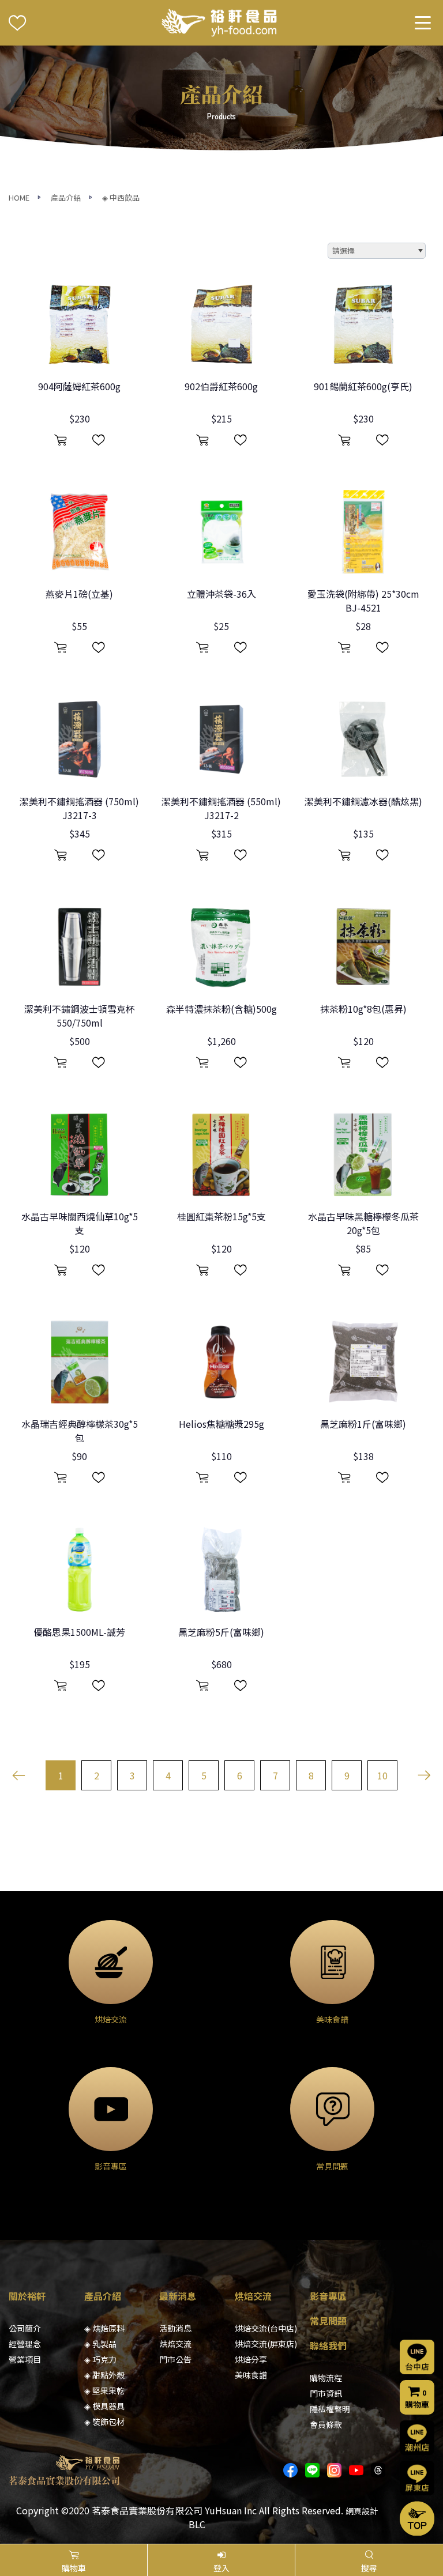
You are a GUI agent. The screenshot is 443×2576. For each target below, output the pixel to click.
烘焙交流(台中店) (266, 2328)
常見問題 (328, 2321)
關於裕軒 (27, 2296)
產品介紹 (66, 197)
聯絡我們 (328, 2345)
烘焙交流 (175, 2344)
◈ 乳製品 (100, 2344)
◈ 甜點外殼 (104, 2375)
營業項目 (25, 2359)
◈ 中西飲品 (121, 197)
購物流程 (326, 2378)
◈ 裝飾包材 (104, 2422)
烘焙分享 (251, 2359)
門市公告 (175, 2359)
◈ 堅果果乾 (104, 2390)
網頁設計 (362, 2511)
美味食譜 (251, 2375)
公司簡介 (25, 2328)
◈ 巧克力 (100, 2359)
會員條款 (326, 2424)
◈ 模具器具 (104, 2406)
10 (382, 1775)
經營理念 (25, 2344)
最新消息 (178, 2296)
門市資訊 (326, 2393)
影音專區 (328, 2296)
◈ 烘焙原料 (104, 2328)
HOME (19, 197)
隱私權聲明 (330, 2409)
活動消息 (175, 2328)
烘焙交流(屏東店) (266, 2344)
